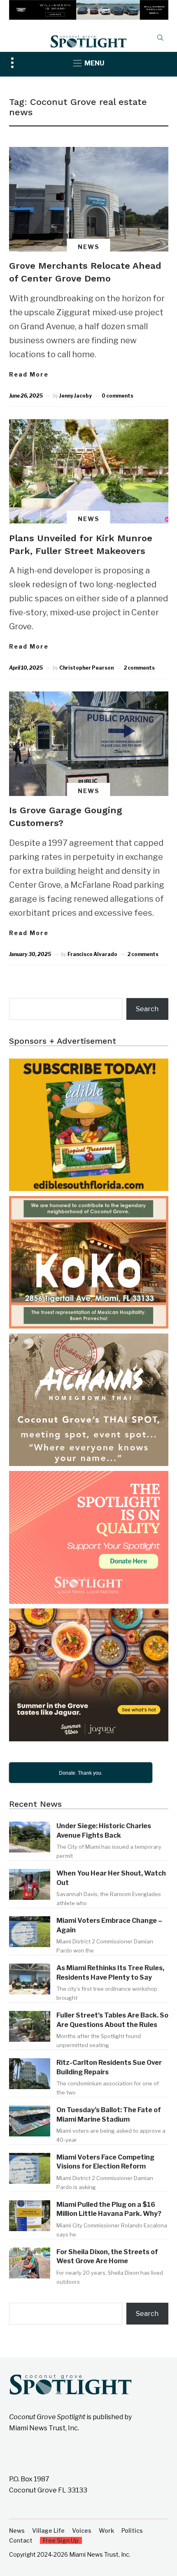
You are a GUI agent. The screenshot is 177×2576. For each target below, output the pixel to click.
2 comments (139, 668)
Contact (21, 2540)
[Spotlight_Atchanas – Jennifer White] (89, 1339)
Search (147, 1009)
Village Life (48, 2531)
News (89, 247)
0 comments (118, 396)
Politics (132, 2531)
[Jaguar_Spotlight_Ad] (89, 1614)
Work (106, 2531)
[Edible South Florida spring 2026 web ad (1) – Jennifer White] (89, 1064)
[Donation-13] (89, 1476)
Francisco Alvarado (92, 954)
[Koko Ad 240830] (89, 1202)
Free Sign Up (61, 2540)
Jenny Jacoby (76, 396)
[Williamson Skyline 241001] (89, 6)
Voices (82, 2531)
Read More (29, 374)
